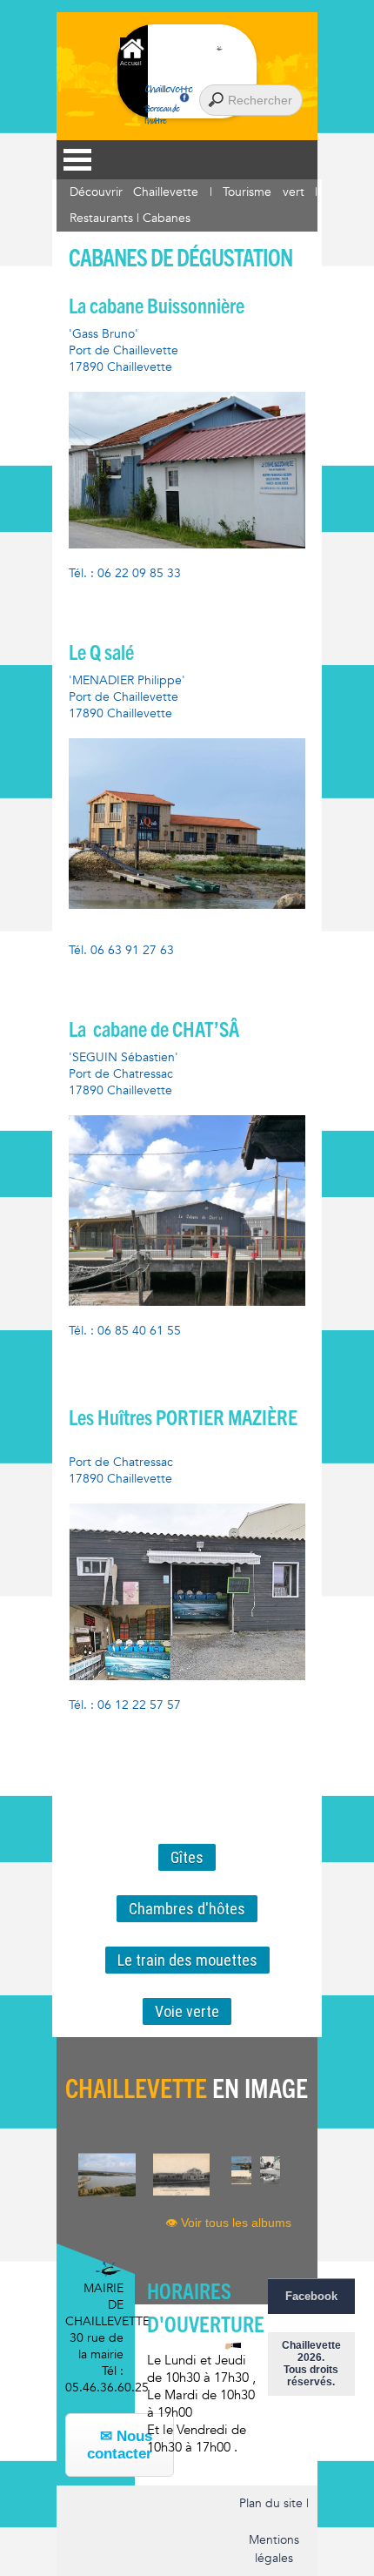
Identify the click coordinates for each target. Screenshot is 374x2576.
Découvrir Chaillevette (134, 192)
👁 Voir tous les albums (228, 2223)
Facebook (311, 2296)
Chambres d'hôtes (187, 1909)
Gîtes (187, 1857)
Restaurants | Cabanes (130, 218)
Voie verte (187, 2011)
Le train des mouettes (187, 1960)
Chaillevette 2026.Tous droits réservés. (311, 2364)
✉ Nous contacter (120, 2445)
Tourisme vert (263, 192)
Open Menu (77, 160)
